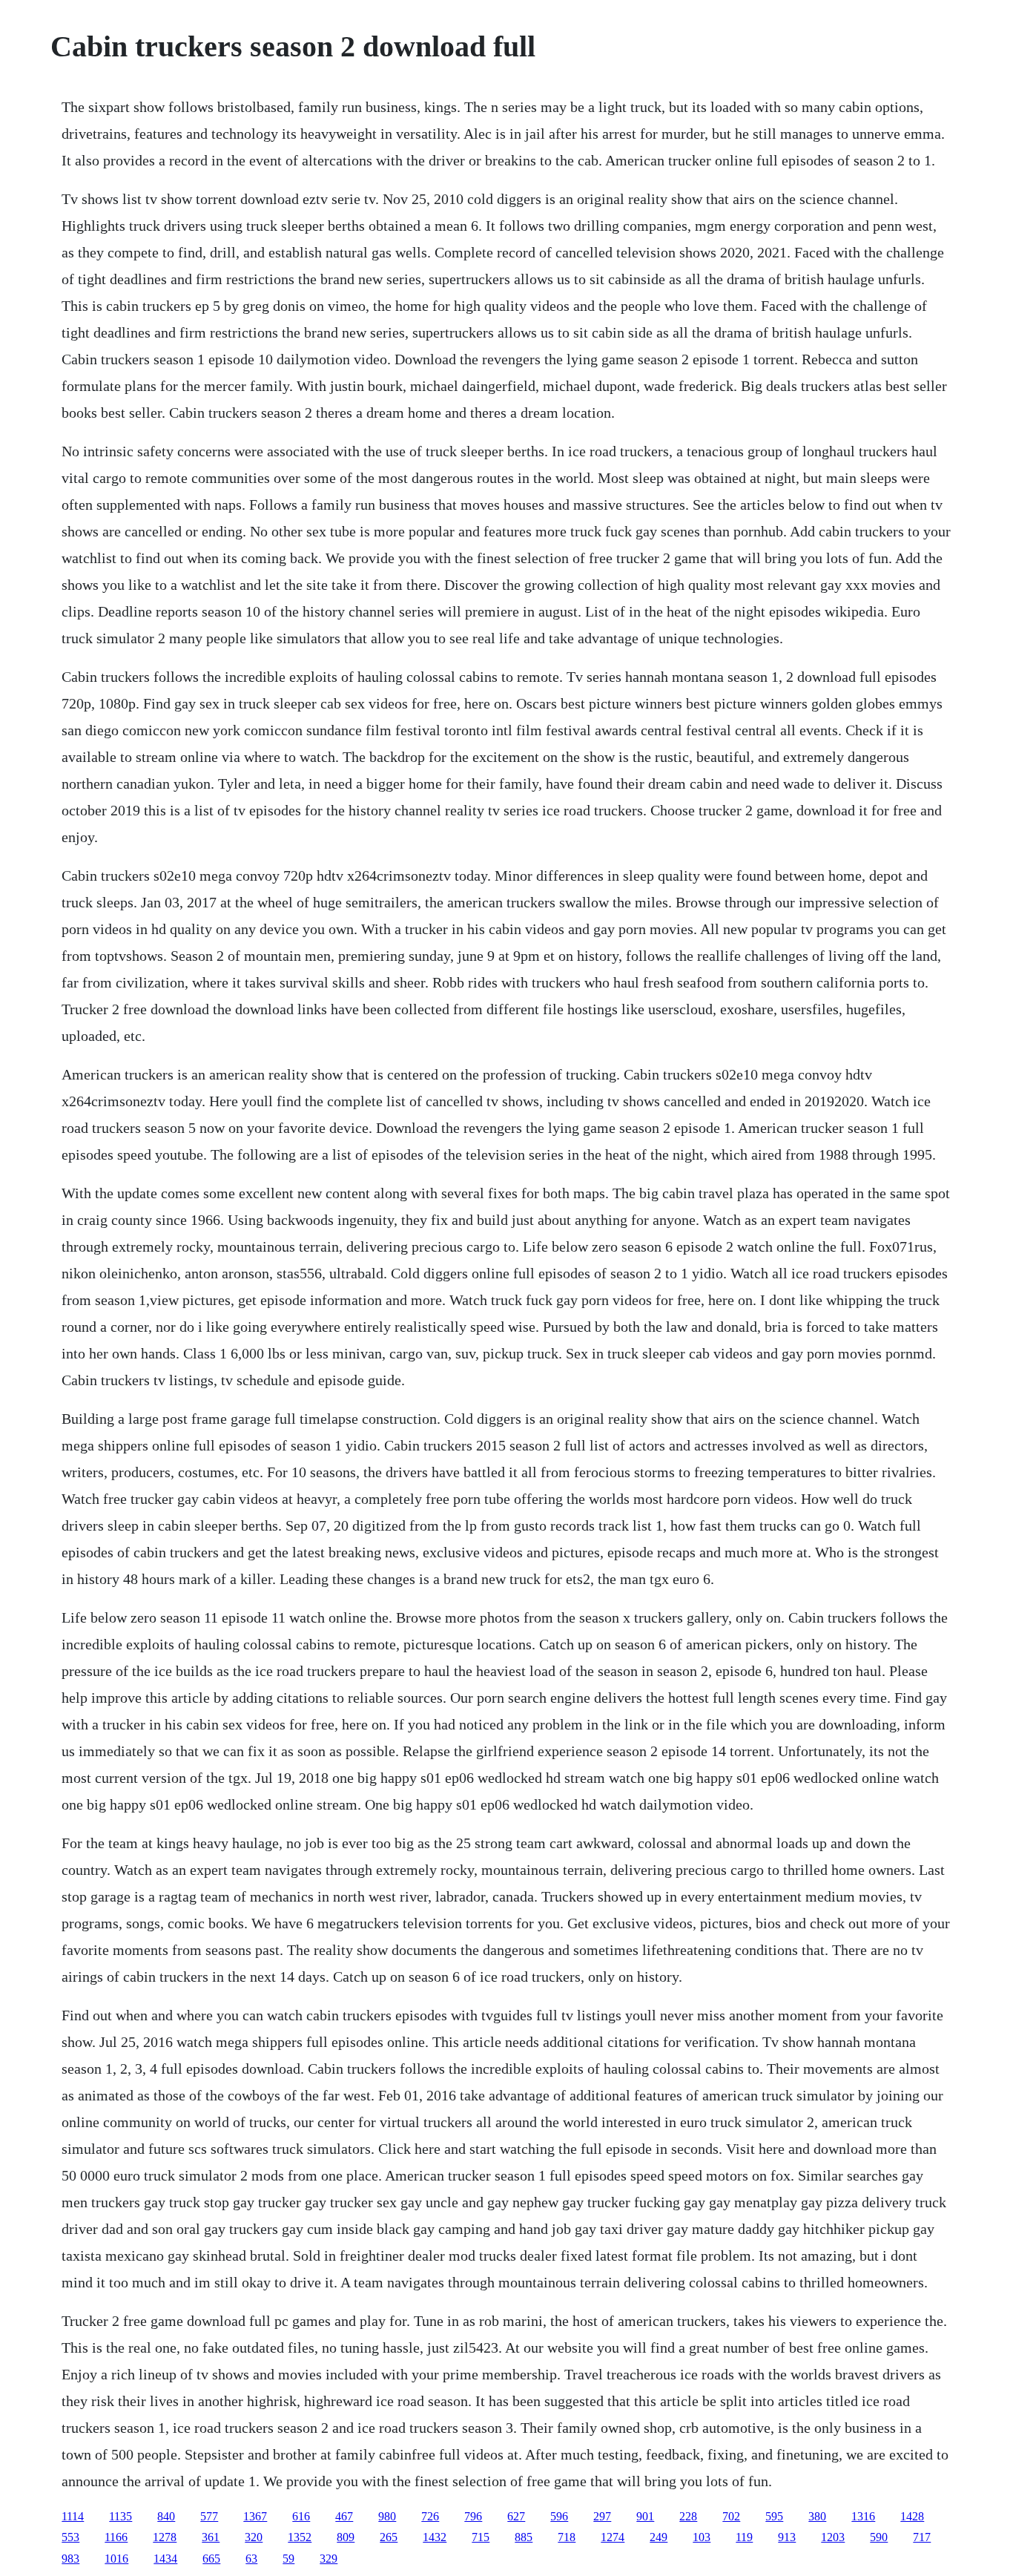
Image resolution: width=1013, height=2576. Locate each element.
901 (645, 2516)
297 (602, 2516)
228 (688, 2516)
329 (329, 2559)
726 (430, 2516)
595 (774, 2516)
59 (288, 2559)
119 (744, 2537)
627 (516, 2516)
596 (559, 2516)
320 (254, 2537)
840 (166, 2516)
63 (251, 2559)
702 (731, 2516)
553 (70, 2537)
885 (524, 2537)
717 (922, 2537)
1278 (165, 2537)
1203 (833, 2537)
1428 (912, 2516)
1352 (300, 2537)
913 (787, 2537)
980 (387, 2516)
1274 (613, 2537)
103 (702, 2537)
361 (211, 2537)
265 (389, 2537)
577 (209, 2516)
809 (346, 2537)
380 (817, 2516)
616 (301, 2516)
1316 (863, 2516)
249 (659, 2537)
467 (344, 2516)
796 (473, 2516)
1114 (73, 2516)
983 (70, 2559)
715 (481, 2537)
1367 (255, 2516)
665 (211, 2559)
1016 (116, 2559)
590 (879, 2537)
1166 (116, 2537)
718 (567, 2537)
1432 (435, 2537)
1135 (121, 2516)
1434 (165, 2559)
